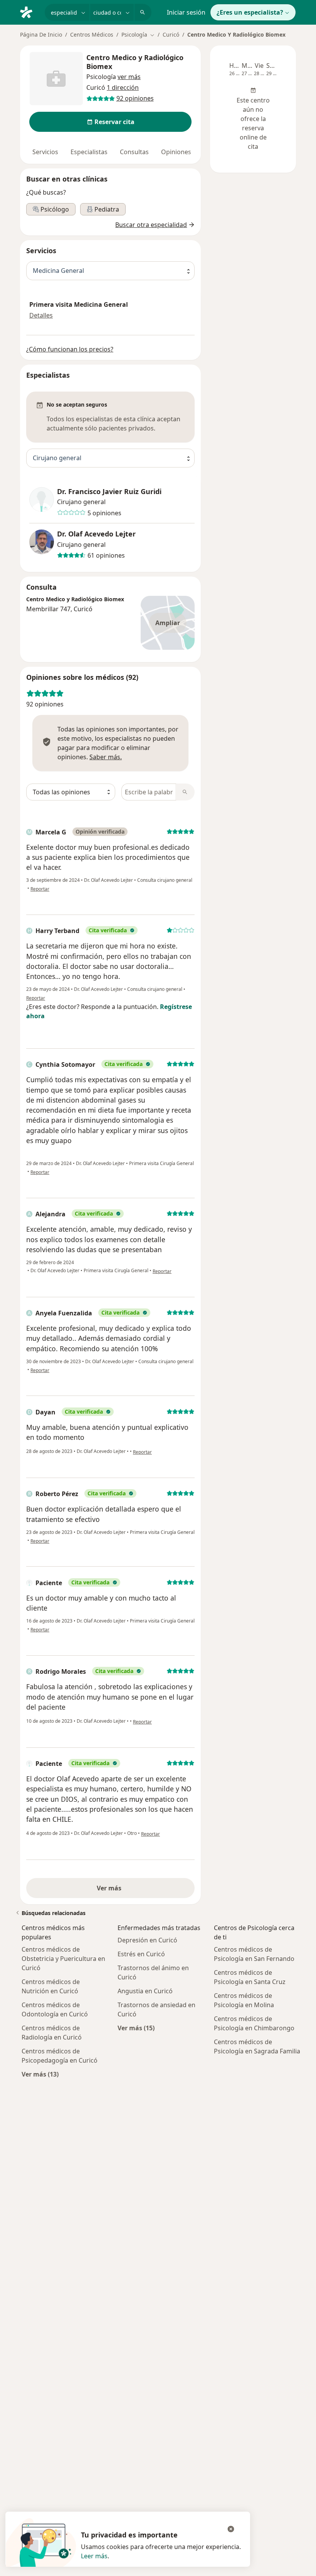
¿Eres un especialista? (250, 12)
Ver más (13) (40, 2074)
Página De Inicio (41, 34)
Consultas (134, 152)
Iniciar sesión (186, 12)
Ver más (111, 1888)
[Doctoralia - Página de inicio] (29, 12)
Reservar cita (114, 122)
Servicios (45, 152)
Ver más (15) (136, 2028)
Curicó (171, 34)
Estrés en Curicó (141, 1954)
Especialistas (89, 152)
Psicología (101, 77)
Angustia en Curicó (145, 1991)
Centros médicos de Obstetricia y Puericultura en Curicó (63, 1959)
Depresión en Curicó (147, 1940)
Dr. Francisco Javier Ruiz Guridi (109, 492)
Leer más (94, 2556)
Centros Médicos (92, 34)
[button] (129, 77)
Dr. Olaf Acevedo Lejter (96, 534)
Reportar (40, 889)
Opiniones (176, 152)
